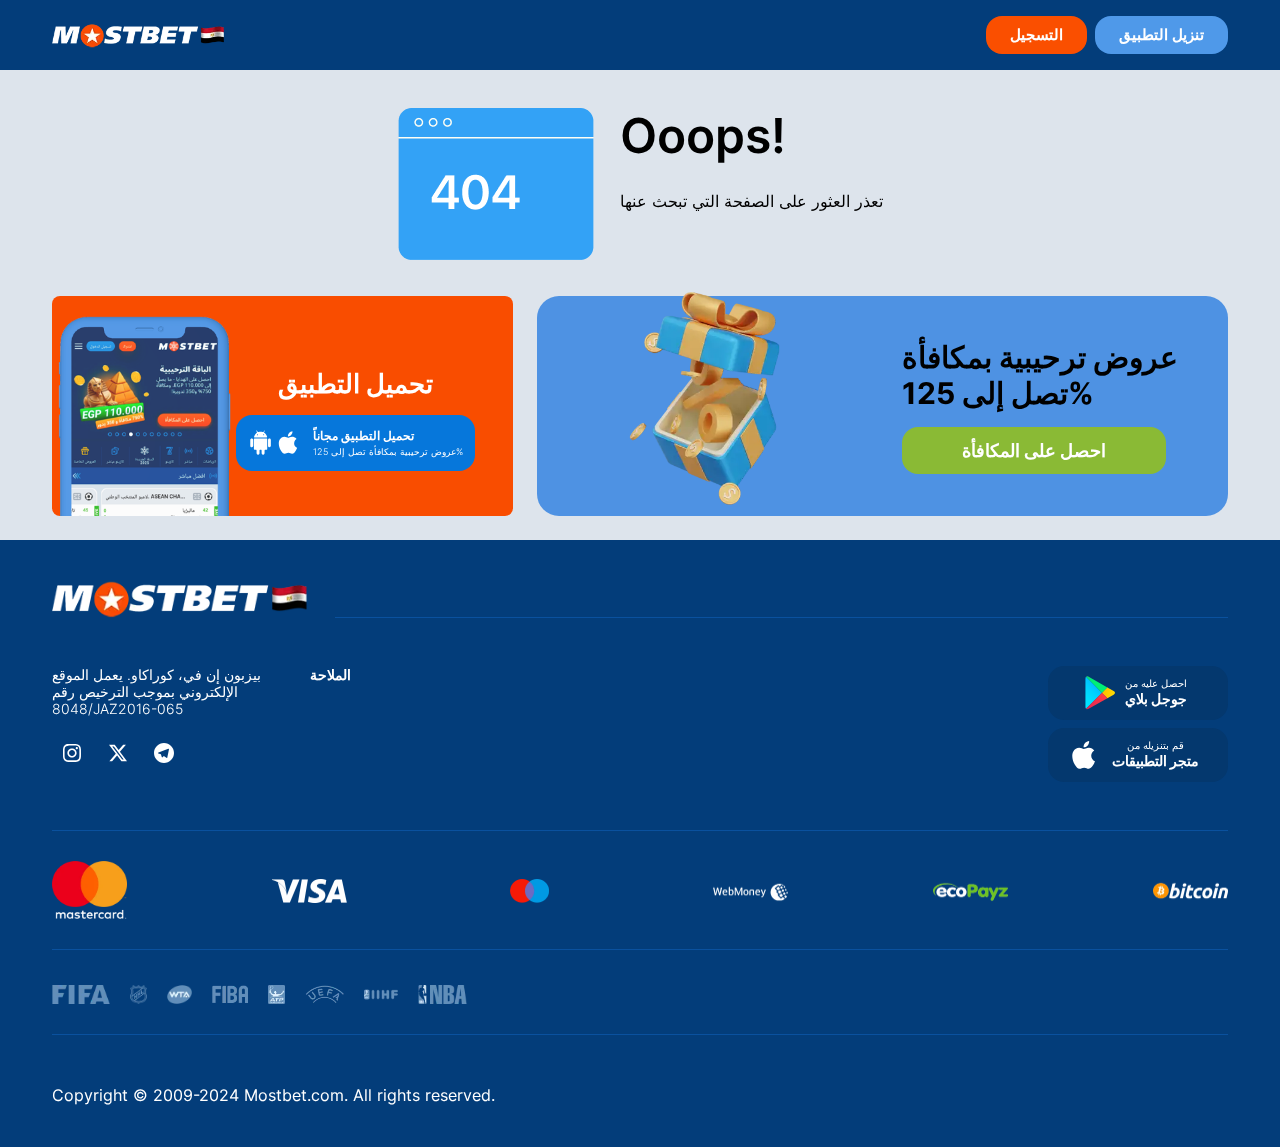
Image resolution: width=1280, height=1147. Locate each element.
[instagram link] (72, 753)
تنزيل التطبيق (1161, 34)
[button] (355, 443)
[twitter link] (118, 753)
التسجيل (1036, 34)
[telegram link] (164, 753)
